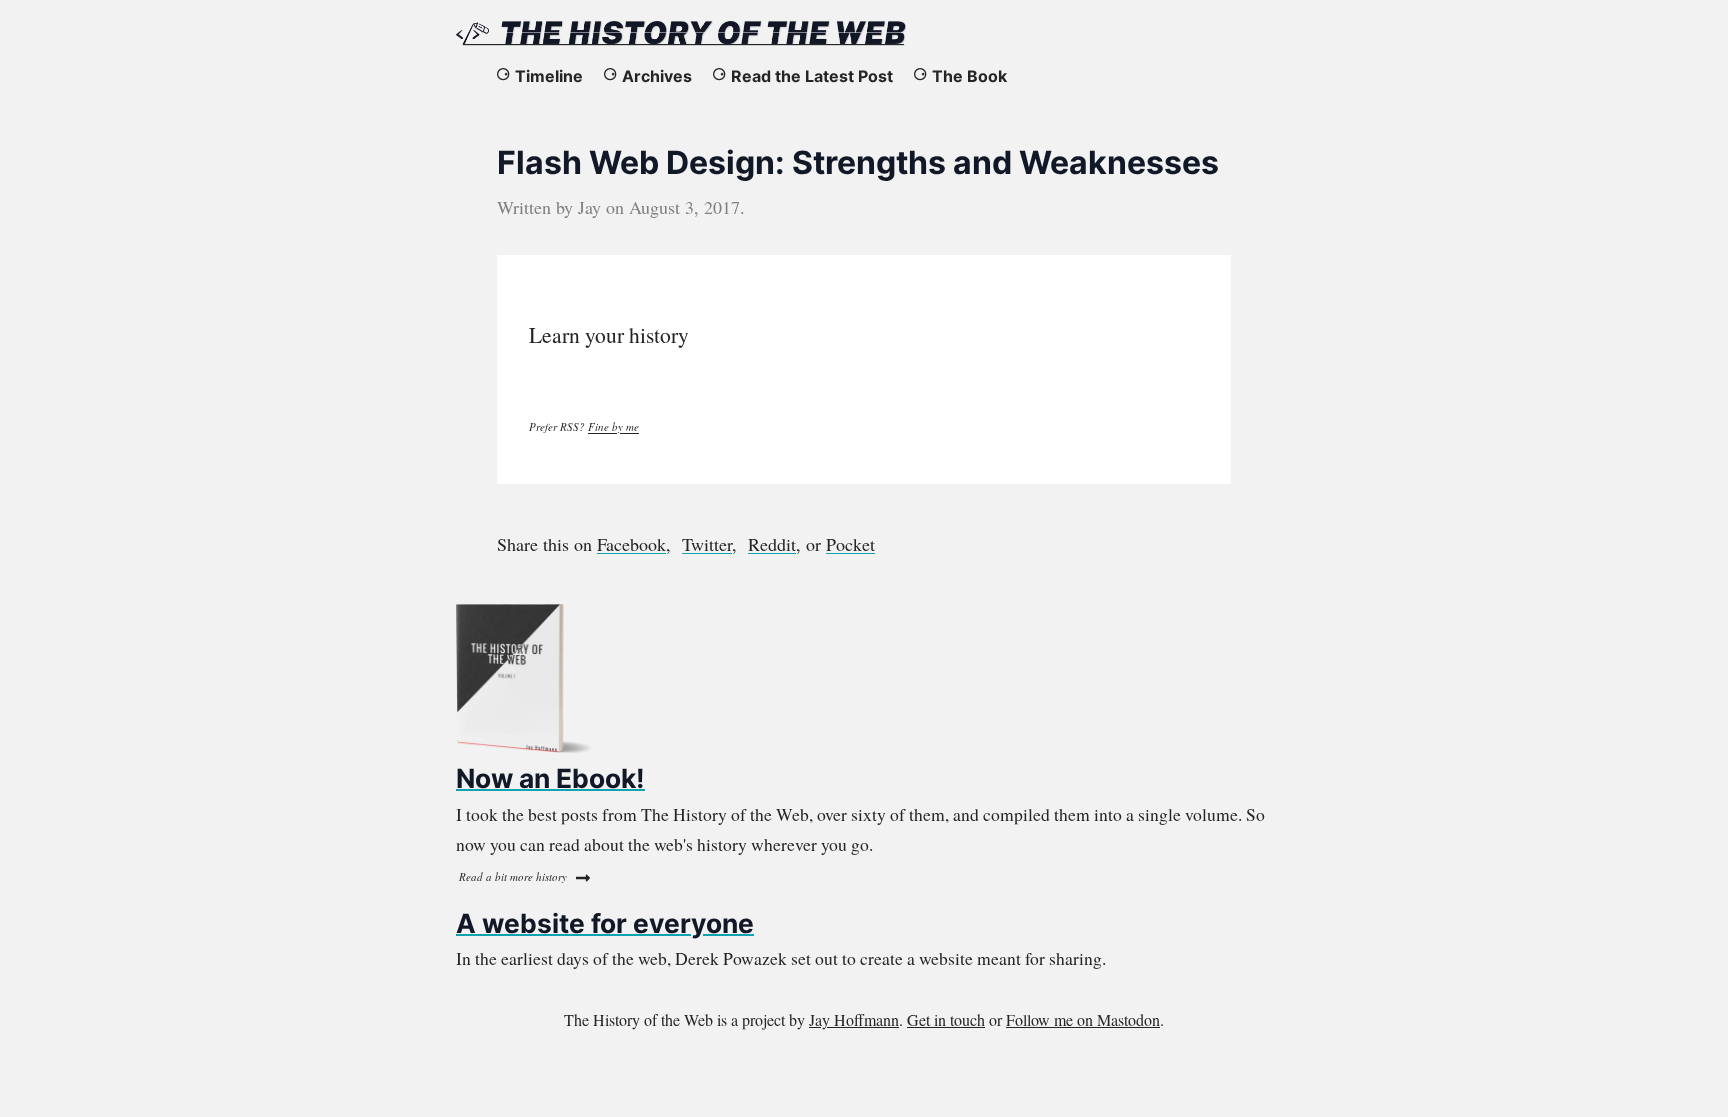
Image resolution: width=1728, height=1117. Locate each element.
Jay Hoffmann (854, 1019)
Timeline (549, 76)
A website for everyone (605, 923)
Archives (657, 76)
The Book (969, 76)
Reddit (772, 544)
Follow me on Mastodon (1083, 1019)
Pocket (850, 544)
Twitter (707, 544)
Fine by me (613, 426)
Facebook (631, 544)
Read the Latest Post (812, 76)
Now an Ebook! (550, 778)
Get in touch (946, 1019)
